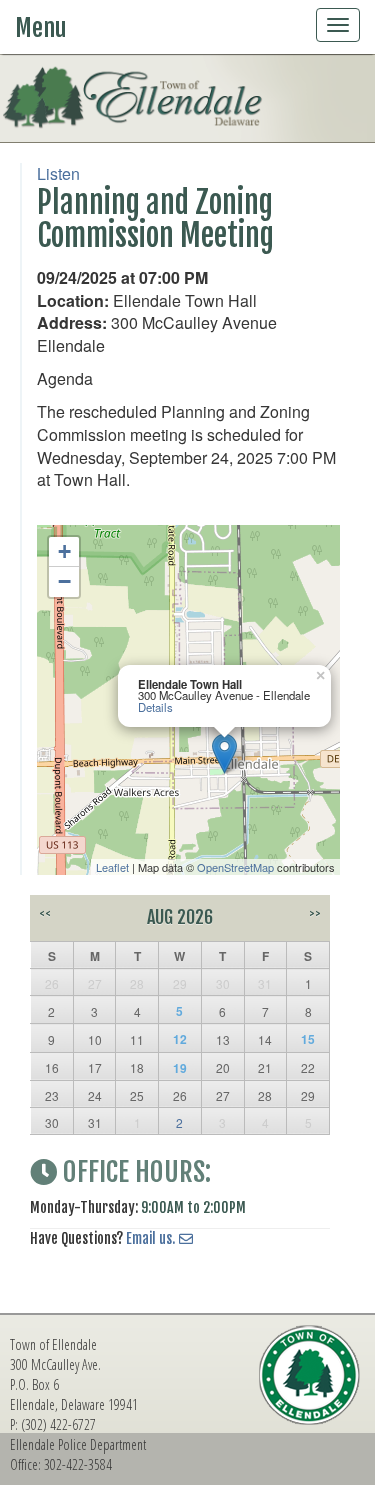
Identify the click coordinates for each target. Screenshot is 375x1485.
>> (315, 913)
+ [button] (64, 551)
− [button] (64, 581)
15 (308, 1039)
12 (180, 1039)
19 (180, 1068)
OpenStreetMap (235, 867)
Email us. (150, 1238)
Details (155, 707)
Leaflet (112, 867)
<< (45, 913)
